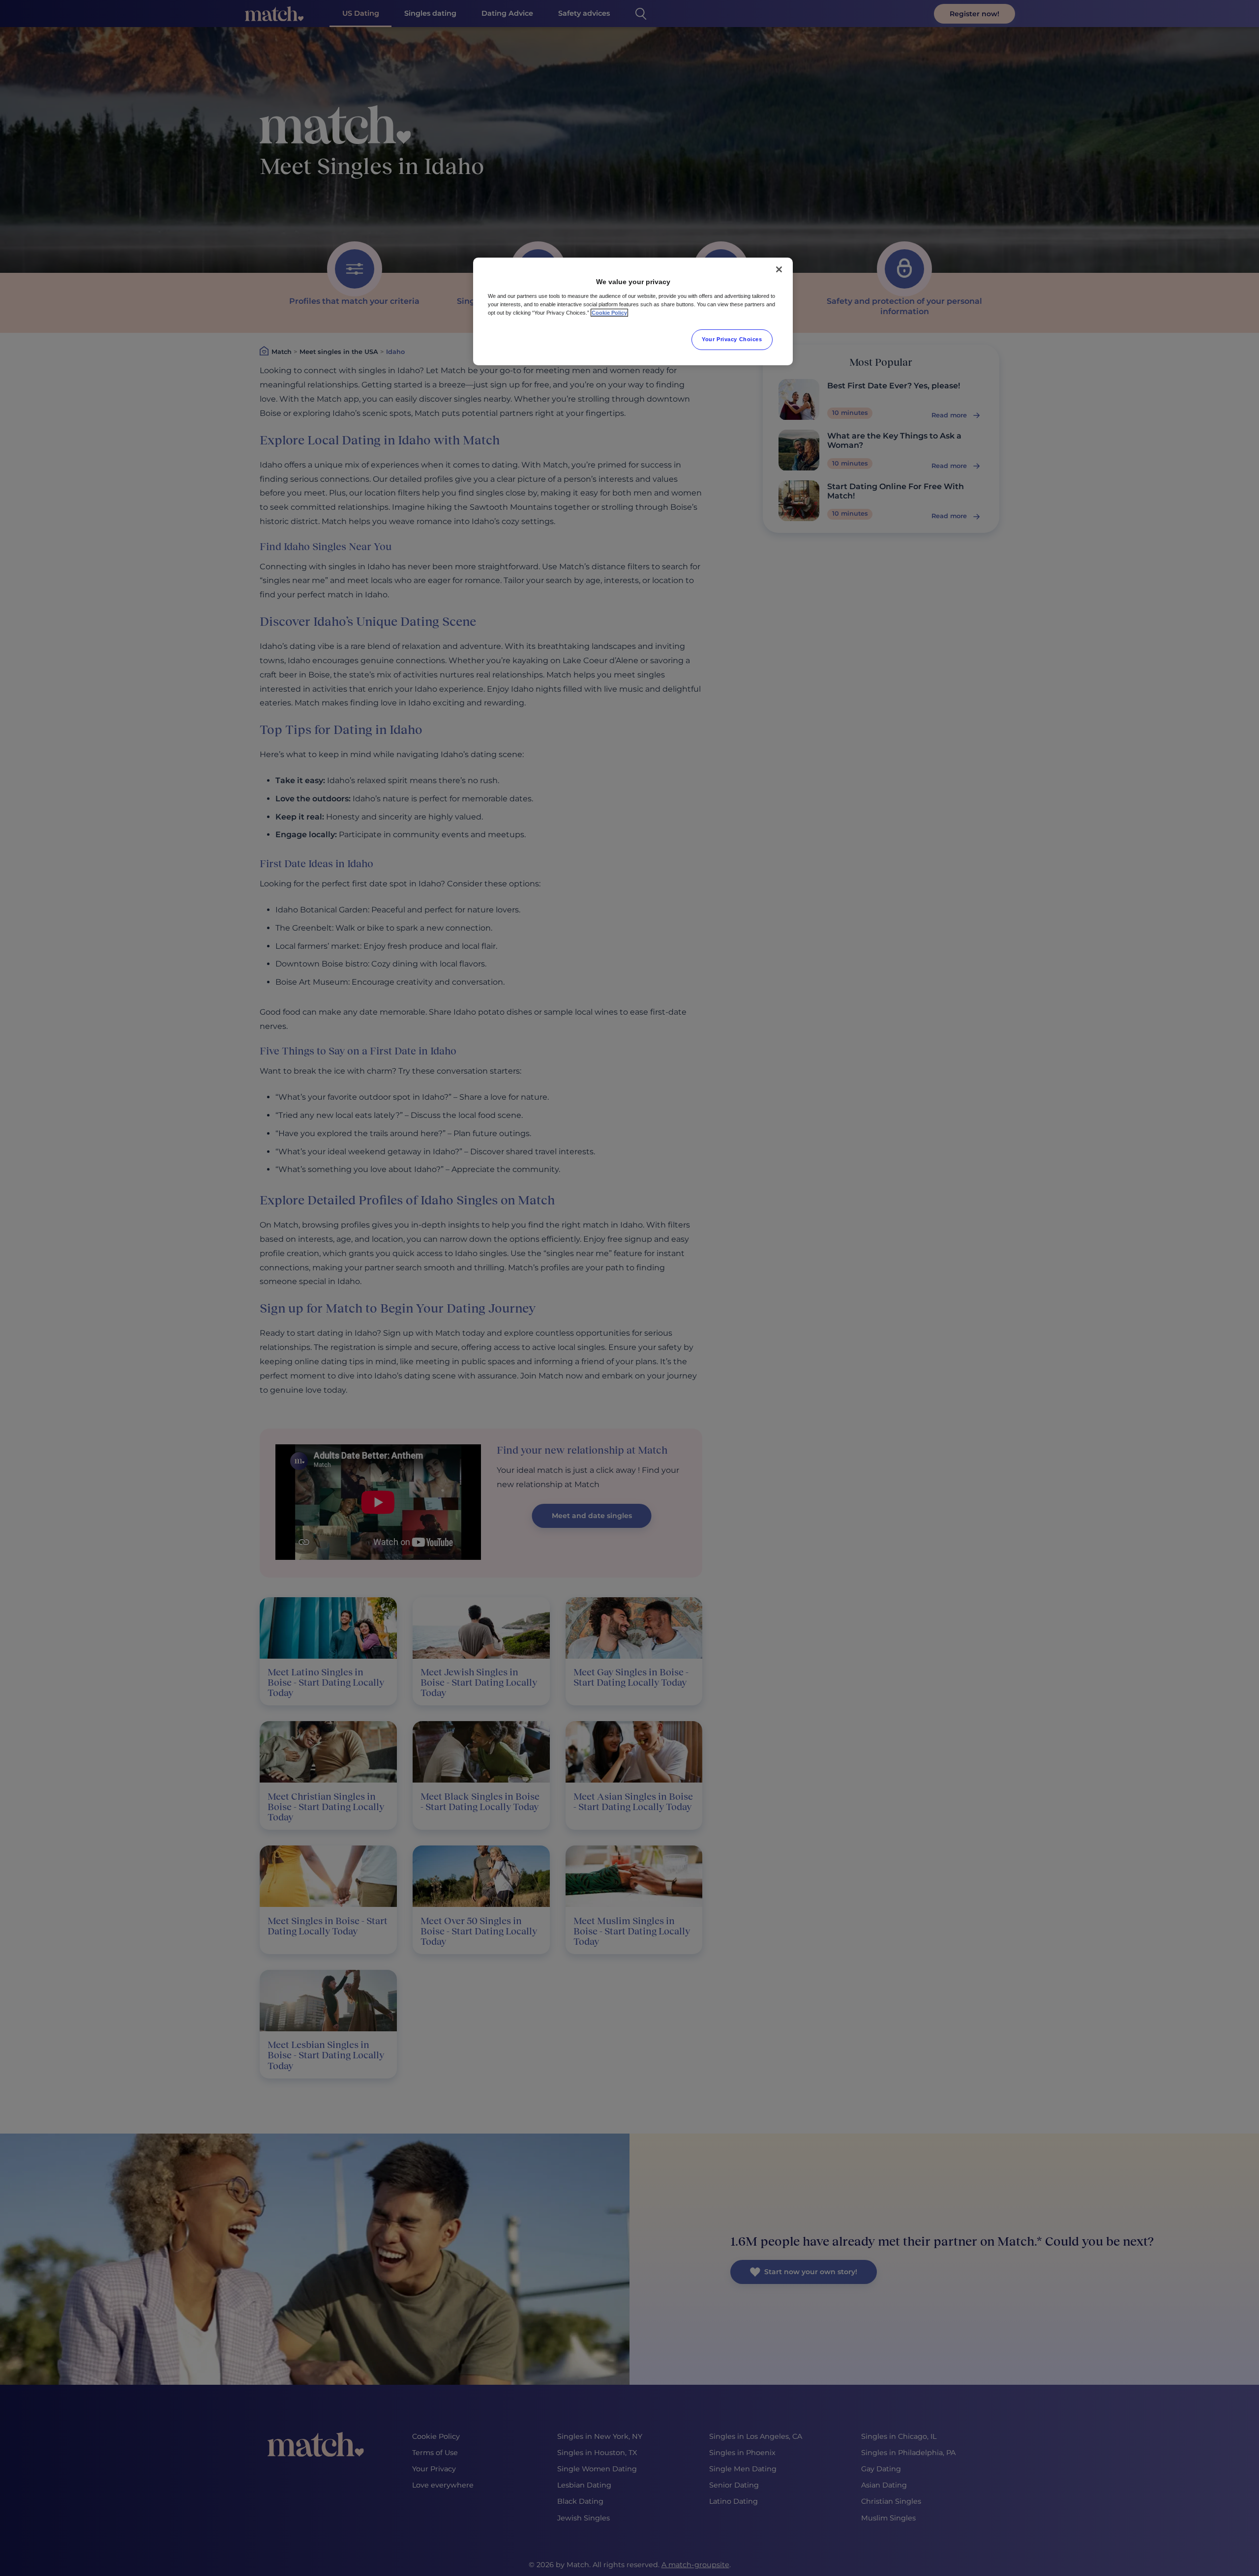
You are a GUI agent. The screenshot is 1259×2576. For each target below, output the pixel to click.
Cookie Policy (609, 313)
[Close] (779, 269)
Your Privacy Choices (732, 339)
